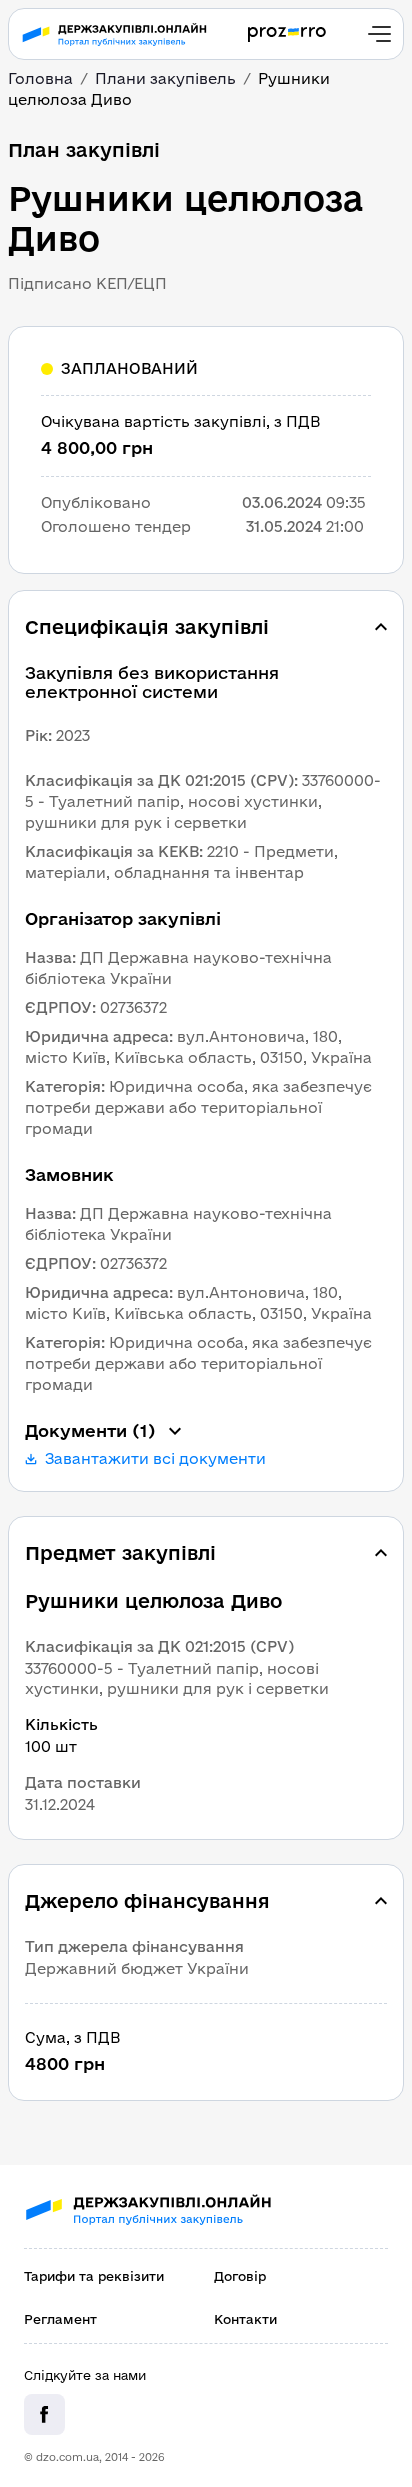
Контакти (245, 2319)
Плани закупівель (165, 78)
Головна (40, 78)
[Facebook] (44, 2414)
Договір (240, 2276)
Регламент (60, 2319)
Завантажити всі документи (155, 1459)
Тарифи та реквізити (94, 2276)
